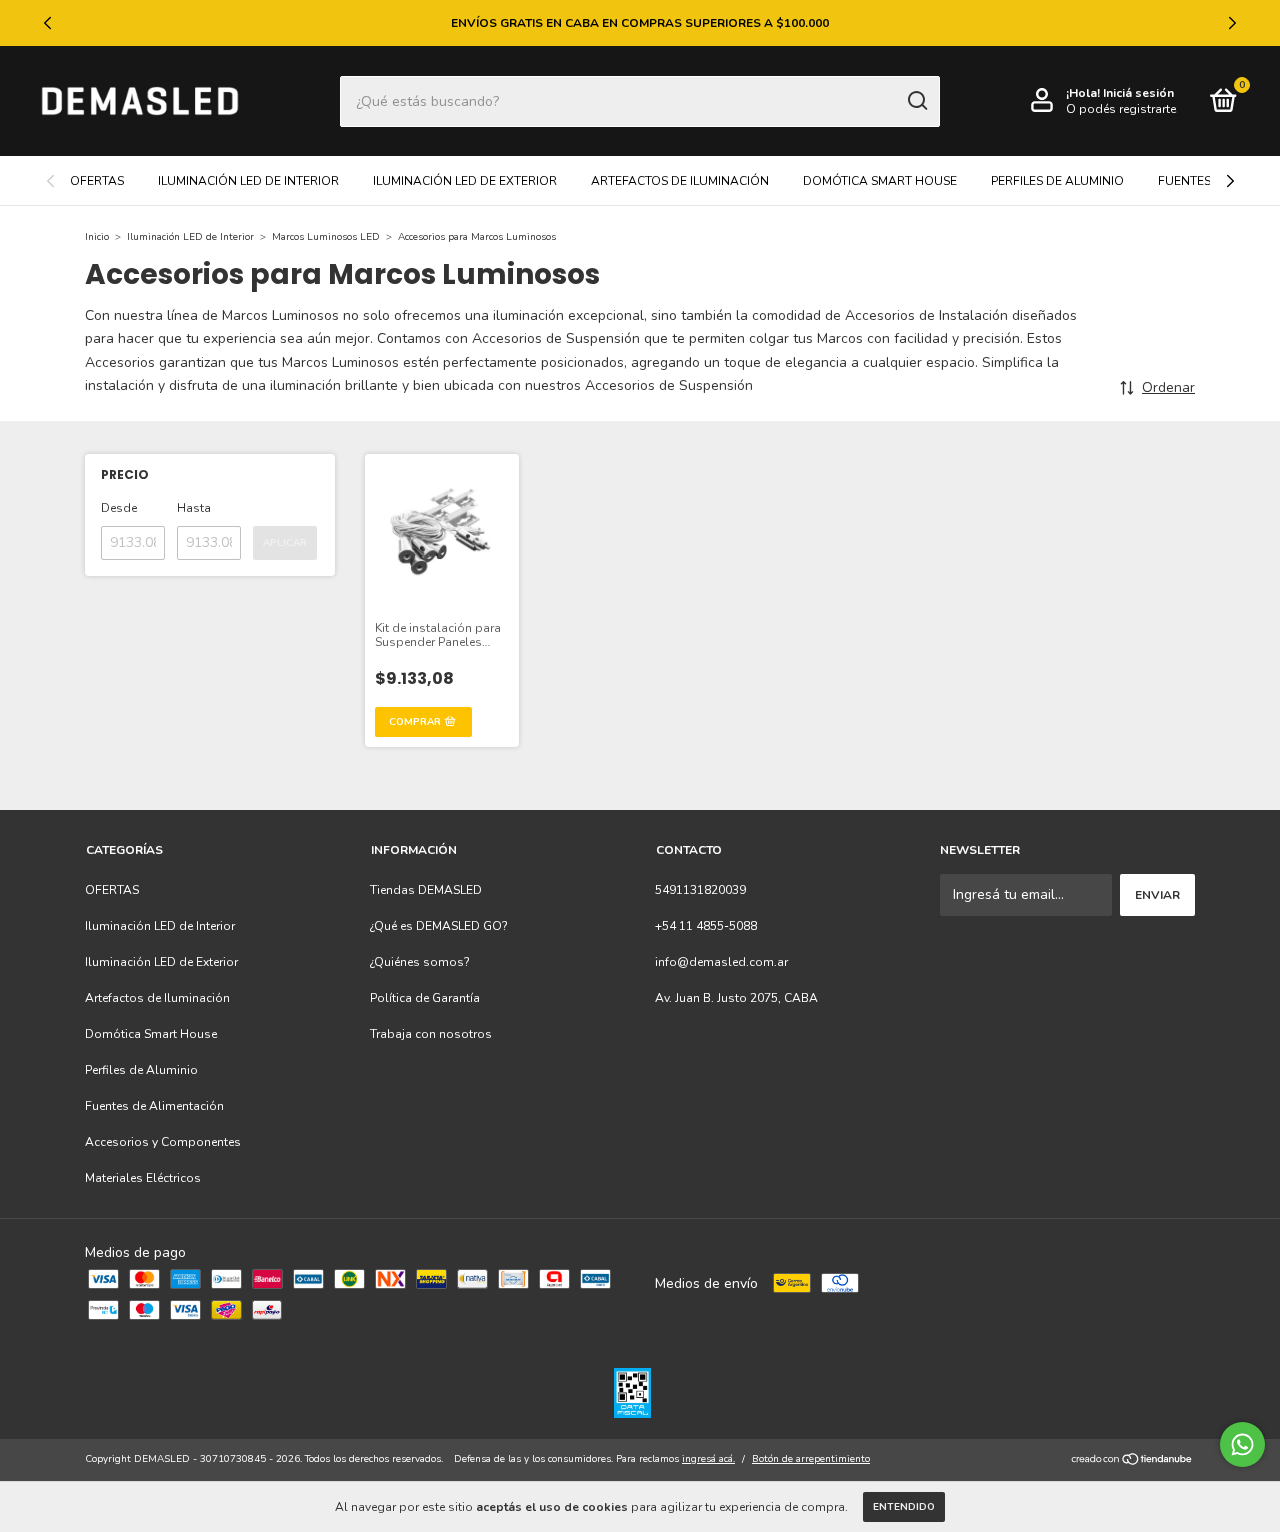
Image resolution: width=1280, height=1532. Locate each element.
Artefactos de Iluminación (680, 181)
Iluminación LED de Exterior (465, 181)
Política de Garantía (425, 998)
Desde (119, 508)
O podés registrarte (1121, 109)
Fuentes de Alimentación (154, 1106)
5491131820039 (700, 890)
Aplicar (285, 543)
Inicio (97, 237)
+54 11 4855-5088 (706, 926)
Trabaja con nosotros (431, 1034)
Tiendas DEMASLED (426, 890)
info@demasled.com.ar (721, 962)
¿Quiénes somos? (420, 962)
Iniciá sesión (1138, 93)
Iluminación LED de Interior (248, 181)
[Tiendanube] (1132, 1461)
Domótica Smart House (880, 181)
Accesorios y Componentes (163, 1142)
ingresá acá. (708, 1459)
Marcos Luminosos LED (326, 237)
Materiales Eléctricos (143, 1178)
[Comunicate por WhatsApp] (1242, 1444)
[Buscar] (916, 101)
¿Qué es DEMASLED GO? (439, 926)
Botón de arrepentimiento (811, 1459)
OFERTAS (97, 181)
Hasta (194, 508)
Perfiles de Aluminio (1057, 181)
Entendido (904, 1507)
